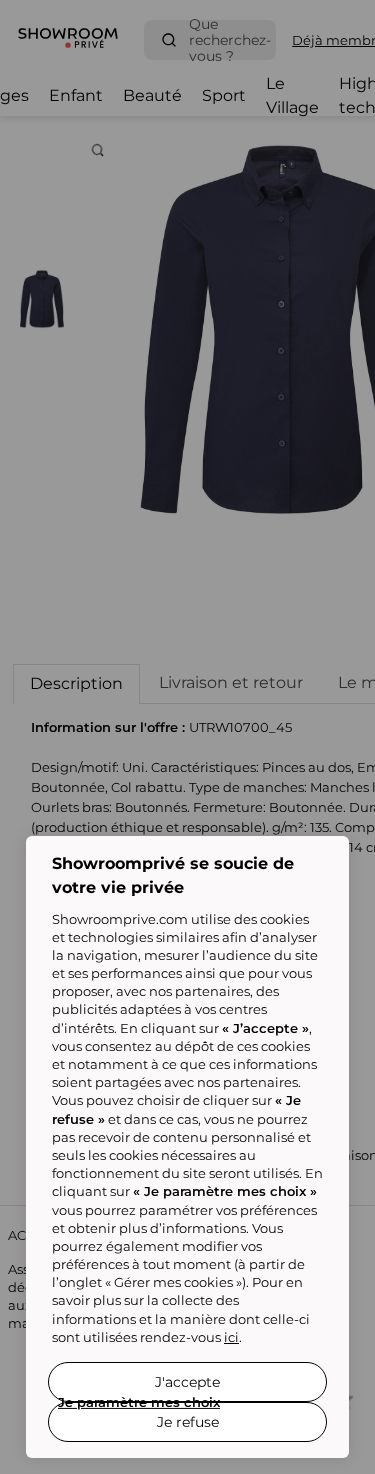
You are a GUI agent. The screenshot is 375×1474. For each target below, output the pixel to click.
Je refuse (188, 1422)
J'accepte (187, 1382)
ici (231, 1337)
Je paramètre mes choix (139, 1402)
